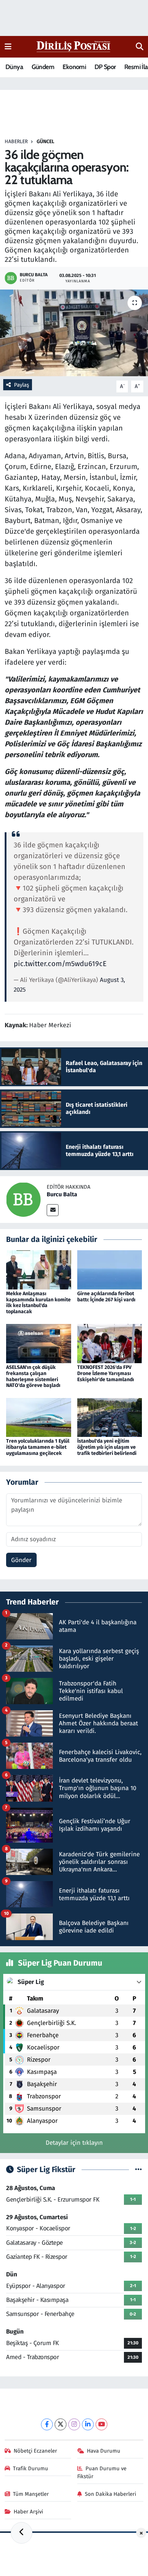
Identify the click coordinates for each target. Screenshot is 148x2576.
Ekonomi (74, 67)
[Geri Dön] (22, 2533)
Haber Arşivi (28, 2512)
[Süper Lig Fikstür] (138, 2170)
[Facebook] (47, 2424)
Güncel (45, 142)
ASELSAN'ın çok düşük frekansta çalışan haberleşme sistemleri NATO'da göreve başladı (33, 1376)
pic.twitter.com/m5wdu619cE (60, 964)
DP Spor (105, 67)
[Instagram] (74, 2424)
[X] (61, 2424)
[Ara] (140, 47)
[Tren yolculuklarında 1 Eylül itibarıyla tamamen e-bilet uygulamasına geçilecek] (39, 1417)
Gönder (21, 1560)
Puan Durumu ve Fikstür (102, 2472)
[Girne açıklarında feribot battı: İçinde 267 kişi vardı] (110, 1269)
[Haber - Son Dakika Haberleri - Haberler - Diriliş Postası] (74, 46)
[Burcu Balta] (23, 1199)
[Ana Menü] (8, 47)
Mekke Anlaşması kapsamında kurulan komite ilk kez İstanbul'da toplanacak (38, 1303)
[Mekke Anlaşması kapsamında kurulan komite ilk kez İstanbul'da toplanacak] (39, 1269)
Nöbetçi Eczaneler (35, 2451)
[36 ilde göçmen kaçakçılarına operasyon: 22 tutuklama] (74, 333)
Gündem (43, 67)
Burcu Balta (62, 1194)
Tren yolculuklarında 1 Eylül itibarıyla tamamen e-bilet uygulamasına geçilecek (38, 1447)
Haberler (16, 142)
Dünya (14, 67)
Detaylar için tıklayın (74, 2143)
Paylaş (22, 385)
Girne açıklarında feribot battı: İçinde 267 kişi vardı (106, 1297)
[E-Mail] (53, 1210)
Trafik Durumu (31, 2468)
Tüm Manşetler (31, 2494)
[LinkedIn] (88, 2424)
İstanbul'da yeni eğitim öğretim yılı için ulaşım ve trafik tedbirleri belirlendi (107, 1447)
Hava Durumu (104, 2451)
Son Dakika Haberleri (110, 2494)
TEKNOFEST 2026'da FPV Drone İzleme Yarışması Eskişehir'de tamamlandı (106, 1373)
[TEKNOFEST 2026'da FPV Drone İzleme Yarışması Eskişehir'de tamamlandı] (110, 1343)
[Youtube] (101, 2424)
